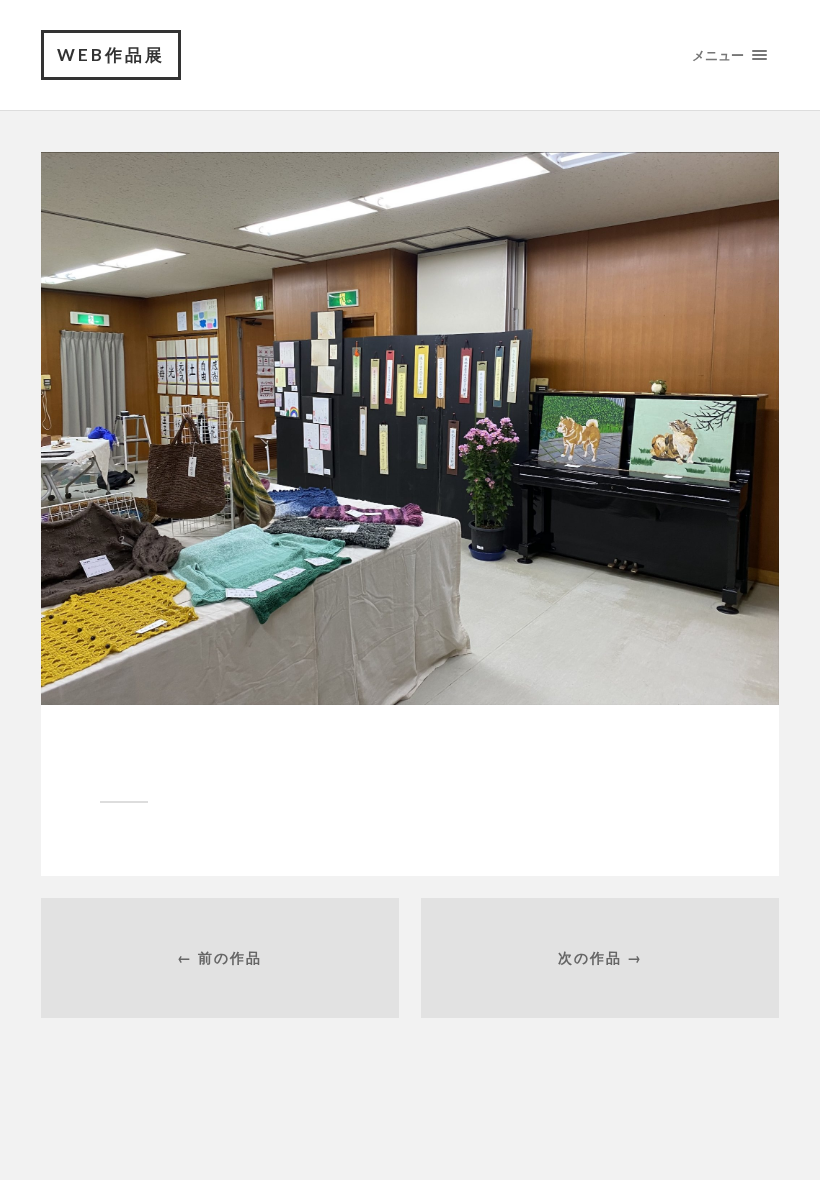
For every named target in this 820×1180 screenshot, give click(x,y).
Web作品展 (111, 54)
